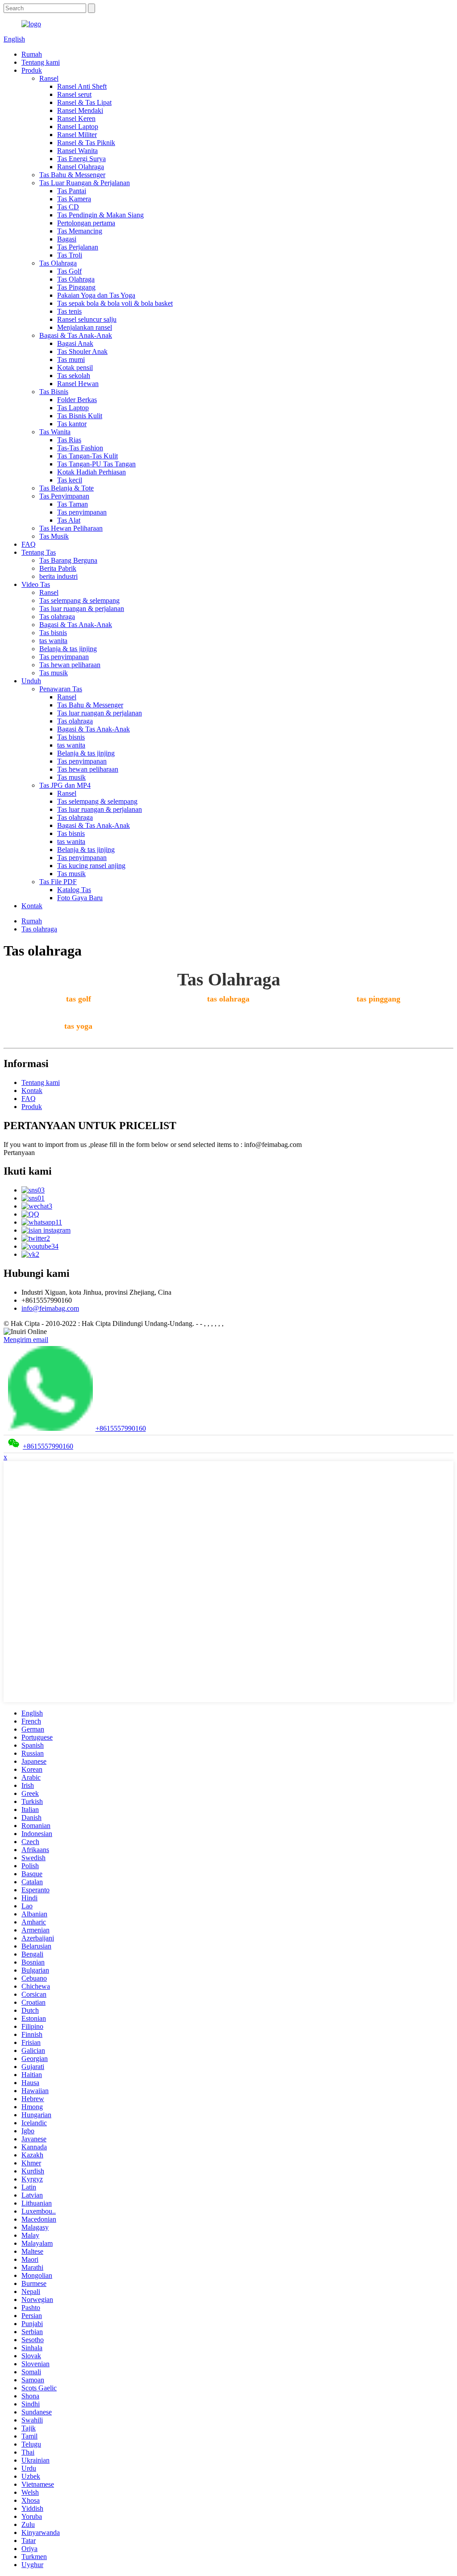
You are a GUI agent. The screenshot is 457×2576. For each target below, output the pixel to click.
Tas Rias (69, 440)
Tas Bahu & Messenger (72, 175)
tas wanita (53, 641)
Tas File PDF (58, 882)
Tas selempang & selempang (79, 600)
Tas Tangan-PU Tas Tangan (96, 464)
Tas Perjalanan (78, 247)
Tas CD (68, 207)
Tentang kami (41, 62)
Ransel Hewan (78, 384)
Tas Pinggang (76, 287)
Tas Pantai (72, 191)
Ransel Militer (77, 135)
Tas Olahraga (58, 263)
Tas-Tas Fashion (80, 448)
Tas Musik (54, 536)
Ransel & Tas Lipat (84, 102)
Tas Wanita (55, 432)
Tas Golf (69, 271)
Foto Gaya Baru (80, 898)
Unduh (31, 681)
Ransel (49, 78)
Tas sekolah (74, 376)
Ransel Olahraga (81, 167)
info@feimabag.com (50, 1308)
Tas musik (54, 673)
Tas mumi (71, 359)
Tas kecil (70, 480)
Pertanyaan (19, 1153)
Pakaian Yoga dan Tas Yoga (96, 295)
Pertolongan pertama (86, 223)
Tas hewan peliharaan (70, 665)
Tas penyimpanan (82, 512)
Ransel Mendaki (80, 110)
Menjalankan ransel (85, 327)
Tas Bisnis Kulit (80, 416)
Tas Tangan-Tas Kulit (87, 456)
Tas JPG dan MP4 (65, 785)
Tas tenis (69, 311)
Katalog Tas (74, 890)
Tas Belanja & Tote (66, 488)
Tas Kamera (74, 199)
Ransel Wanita (77, 151)
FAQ (29, 544)
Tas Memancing (80, 231)
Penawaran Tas (61, 689)
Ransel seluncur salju (87, 319)
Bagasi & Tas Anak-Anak (76, 335)
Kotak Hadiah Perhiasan (91, 472)
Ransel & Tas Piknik (86, 143)
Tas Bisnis (54, 392)
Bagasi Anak (75, 343)
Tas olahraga (57, 617)
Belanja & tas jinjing (68, 649)
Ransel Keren (76, 118)
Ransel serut (74, 94)
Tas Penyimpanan (64, 496)
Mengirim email (26, 1340)
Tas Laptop (73, 408)
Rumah (32, 54)
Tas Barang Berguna (68, 560)
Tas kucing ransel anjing (91, 866)
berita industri (58, 576)
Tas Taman (73, 504)
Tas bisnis (53, 633)
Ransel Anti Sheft (82, 86)
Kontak (32, 906)
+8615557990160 (121, 1428)
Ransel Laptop (78, 127)
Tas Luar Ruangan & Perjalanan (85, 183)
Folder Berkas (77, 400)
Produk (32, 70)
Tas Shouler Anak (82, 351)
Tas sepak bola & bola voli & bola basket (115, 303)
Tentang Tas (39, 552)
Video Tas (36, 584)
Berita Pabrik (58, 568)
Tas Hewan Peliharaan (71, 528)
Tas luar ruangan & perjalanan (82, 609)
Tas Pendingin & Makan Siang (100, 215)
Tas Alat (69, 520)
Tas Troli (70, 255)
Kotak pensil (75, 368)
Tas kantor (72, 424)
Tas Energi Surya (81, 159)
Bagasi (67, 239)
